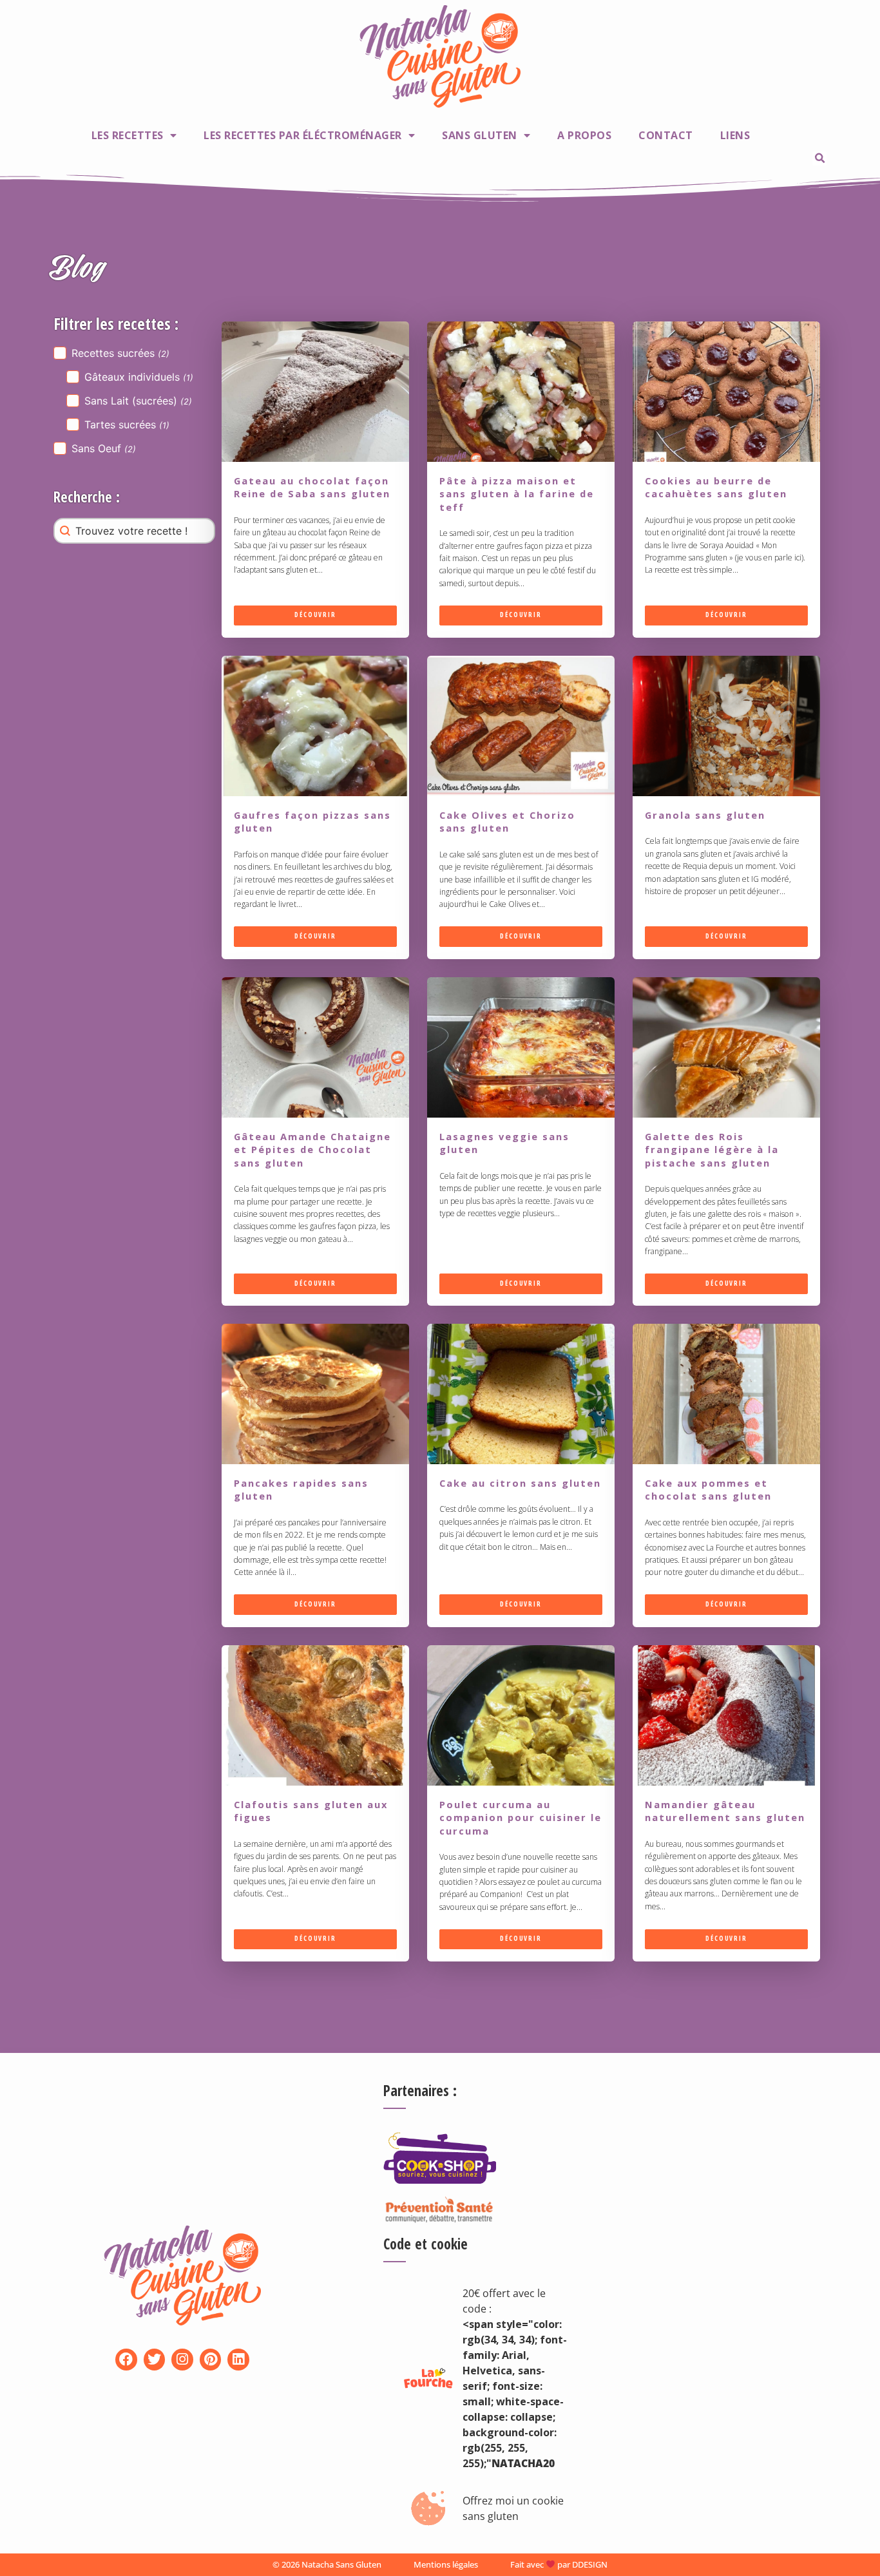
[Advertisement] (718, 2150)
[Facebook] (126, 2360)
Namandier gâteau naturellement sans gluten (725, 1811)
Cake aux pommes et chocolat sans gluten (708, 1489)
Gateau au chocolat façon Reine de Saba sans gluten (312, 487)
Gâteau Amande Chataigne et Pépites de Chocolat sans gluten (312, 1150)
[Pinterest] (211, 2360)
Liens (735, 135)
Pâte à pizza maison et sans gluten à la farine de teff (517, 494)
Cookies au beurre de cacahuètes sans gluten (716, 487)
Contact (666, 135)
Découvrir (315, 615)
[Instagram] (182, 2360)
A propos (584, 135)
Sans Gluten (480, 135)
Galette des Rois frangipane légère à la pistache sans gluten (712, 1150)
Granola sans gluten (705, 815)
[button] (819, 158)
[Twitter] (155, 2360)
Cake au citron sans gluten (520, 1483)
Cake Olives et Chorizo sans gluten (507, 821)
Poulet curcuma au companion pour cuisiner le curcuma (521, 1818)
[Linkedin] (238, 2360)
